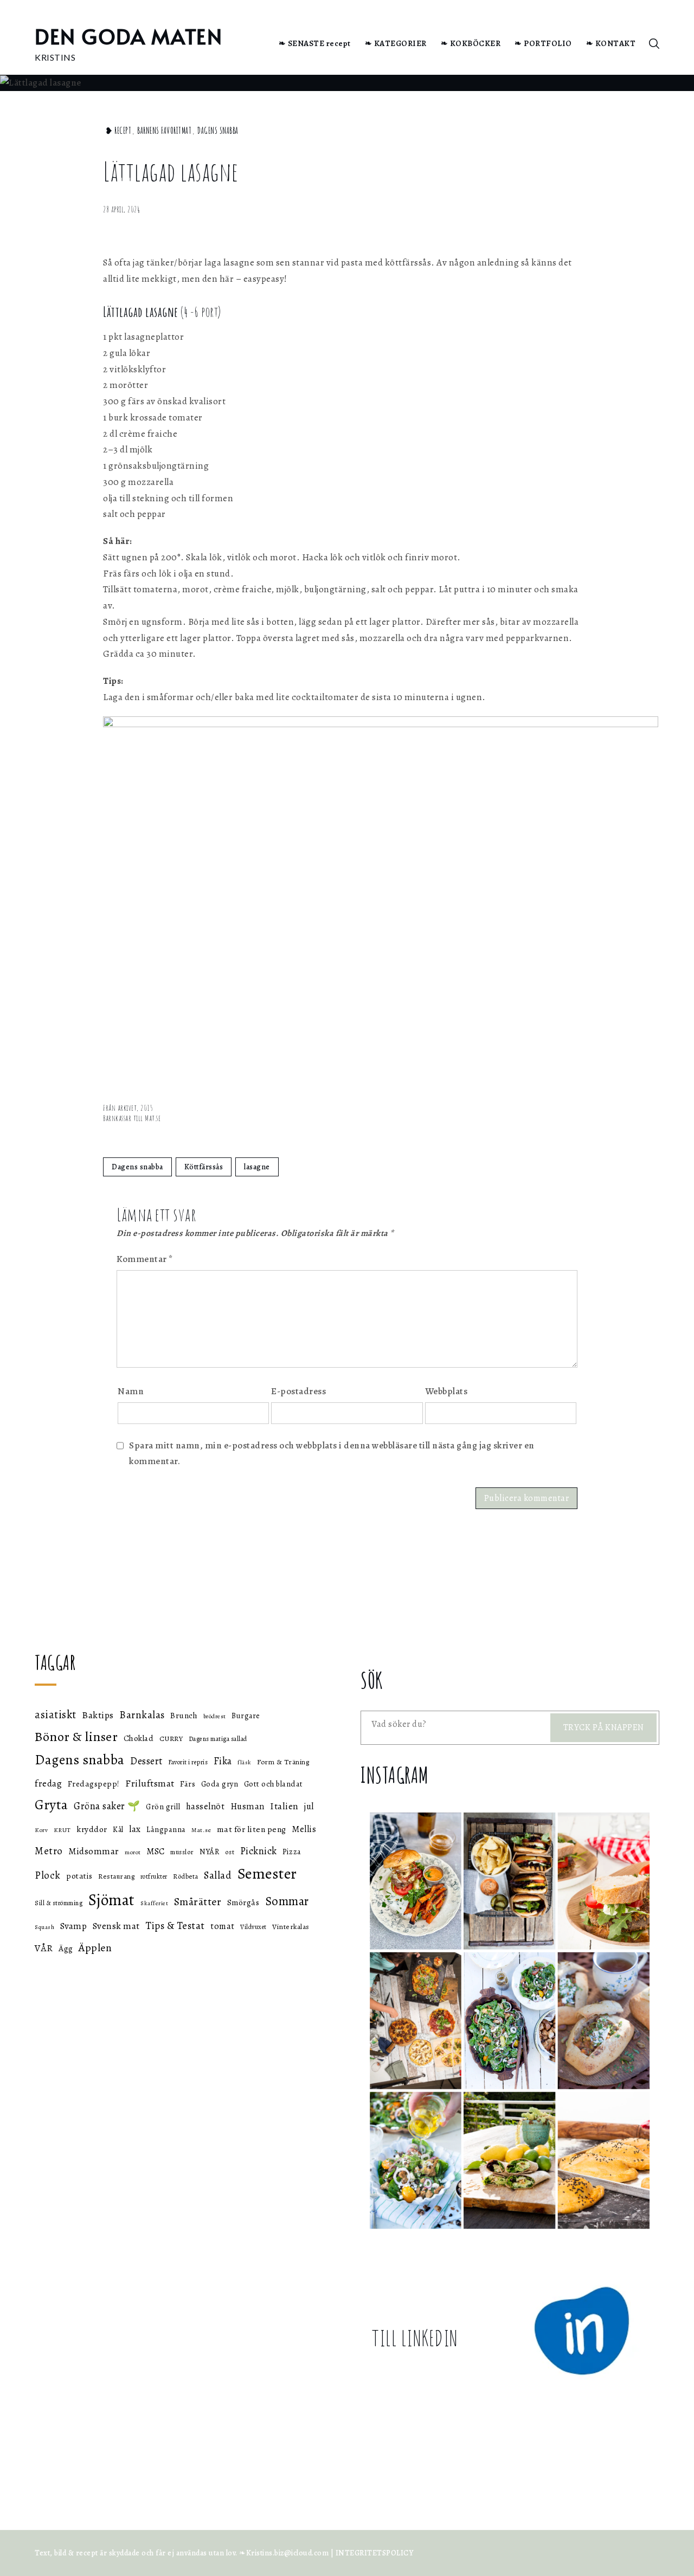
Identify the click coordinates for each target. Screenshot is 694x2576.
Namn (131, 1391)
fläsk (245, 1762)
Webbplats (446, 1391)
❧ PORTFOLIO (543, 43)
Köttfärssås (204, 1167)
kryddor (92, 1829)
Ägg (66, 1948)
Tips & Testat (175, 1926)
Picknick (259, 1851)
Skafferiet (154, 1903)
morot (133, 1852)
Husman (248, 1806)
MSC (156, 1851)
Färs (188, 1784)
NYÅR (209, 1852)
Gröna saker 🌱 (107, 1806)
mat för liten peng (252, 1829)
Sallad (218, 1875)
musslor (182, 1852)
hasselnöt (205, 1806)
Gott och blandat (274, 1784)
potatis (79, 1876)
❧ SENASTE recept (315, 43)
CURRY (171, 1739)
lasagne (257, 1167)
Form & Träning (283, 1762)
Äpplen (95, 1948)
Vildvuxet (253, 1927)
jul (309, 1806)
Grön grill (163, 1807)
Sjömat (112, 1900)
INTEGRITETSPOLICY (375, 2553)
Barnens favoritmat (164, 131)
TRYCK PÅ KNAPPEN (604, 1727)
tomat (223, 1926)
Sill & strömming (59, 1903)
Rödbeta (186, 1876)
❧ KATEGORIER (396, 43)
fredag (48, 1783)
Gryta (52, 1805)
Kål (118, 1830)
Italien (284, 1806)
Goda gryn (220, 1784)
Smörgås (243, 1902)
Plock (48, 1875)
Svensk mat (116, 1926)
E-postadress (298, 1391)
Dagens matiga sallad (218, 1739)
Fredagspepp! (94, 1784)
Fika (223, 1761)
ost (230, 1852)
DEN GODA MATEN (128, 36)
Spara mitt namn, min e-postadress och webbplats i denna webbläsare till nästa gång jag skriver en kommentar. (332, 1453)
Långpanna (166, 1829)
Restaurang (116, 1876)
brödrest (215, 1716)
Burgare (246, 1716)
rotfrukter (154, 1876)
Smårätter (198, 1902)
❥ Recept (118, 131)
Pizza (292, 1852)
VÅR (44, 1948)
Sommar (287, 1901)
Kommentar (145, 1259)
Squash (44, 1927)
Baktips (98, 1715)
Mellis (304, 1829)
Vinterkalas (291, 1927)
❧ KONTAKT (611, 43)
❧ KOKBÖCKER (471, 43)
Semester (267, 1874)
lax (135, 1829)
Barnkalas (142, 1715)
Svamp (74, 1926)
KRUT (62, 1830)
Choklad (139, 1738)
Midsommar (94, 1851)
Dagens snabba (218, 131)
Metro (49, 1851)
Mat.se (201, 1830)
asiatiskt (56, 1714)
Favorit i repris (188, 1762)
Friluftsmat (150, 1783)
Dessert (146, 1761)
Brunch (184, 1716)
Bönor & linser (76, 1736)
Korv (41, 1830)
